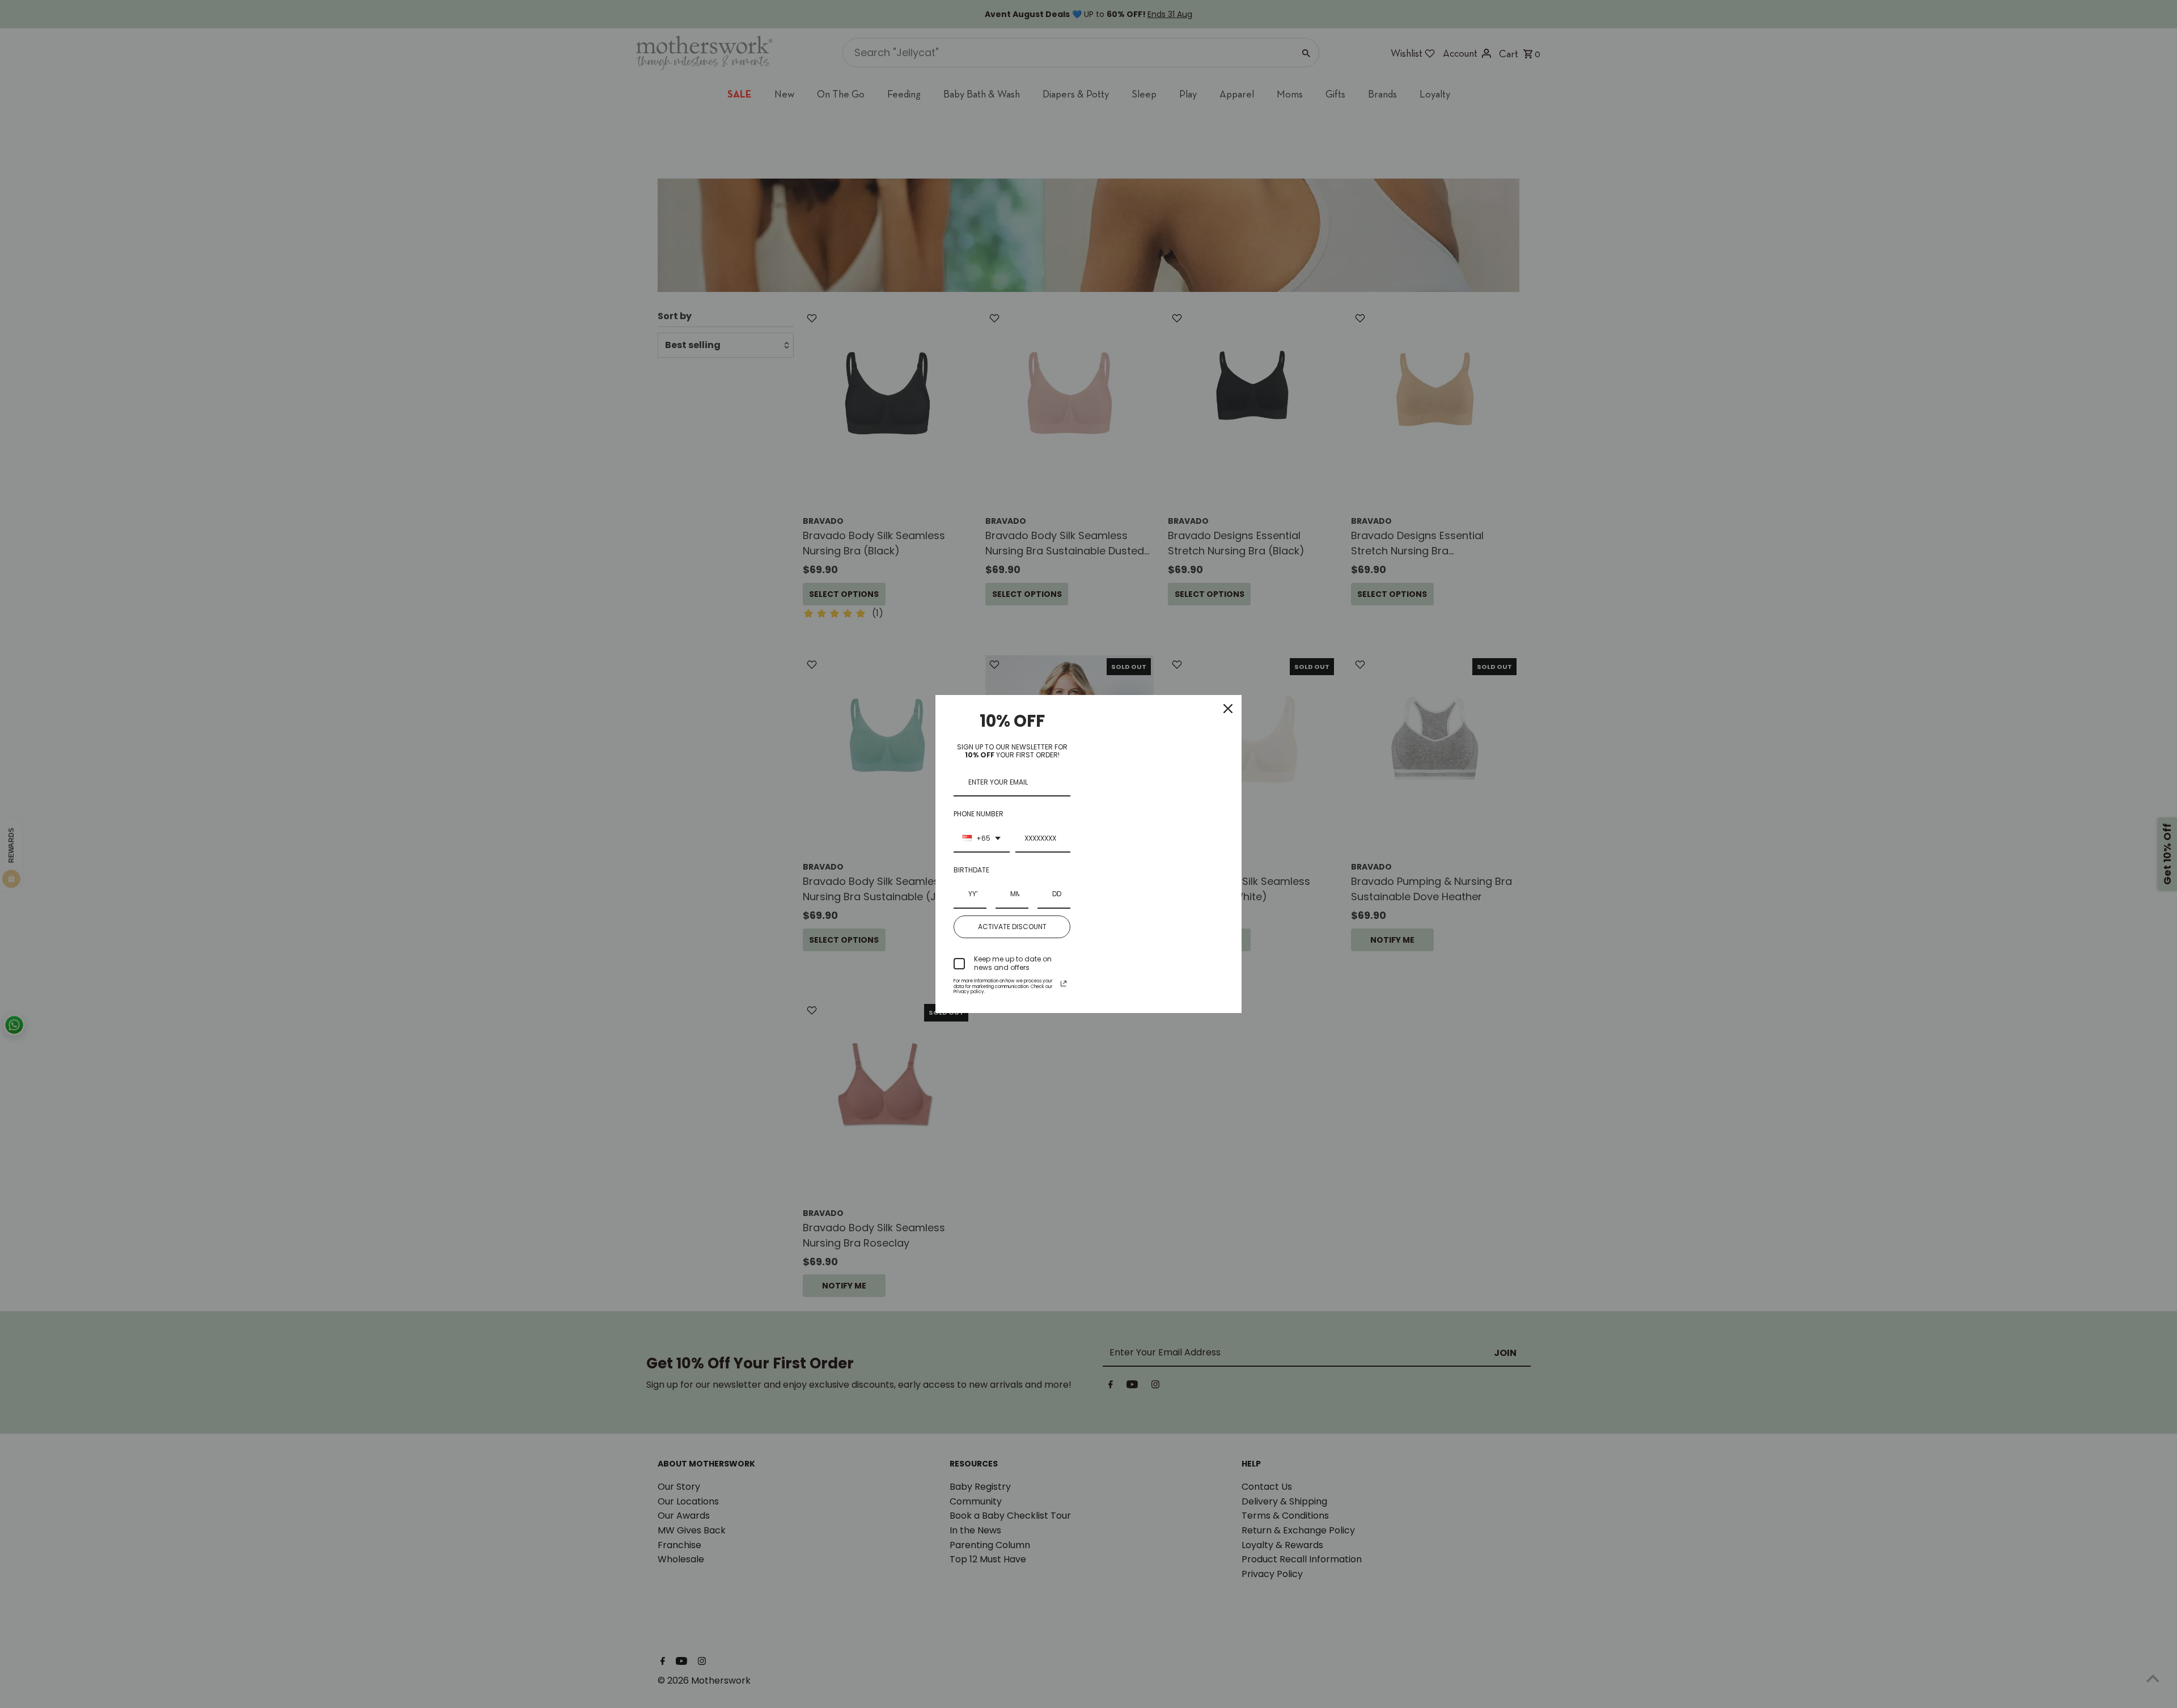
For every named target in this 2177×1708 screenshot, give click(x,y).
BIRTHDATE (971, 870)
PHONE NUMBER (979, 814)
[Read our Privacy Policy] (1064, 984)
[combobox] (982, 839)
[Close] (1228, 709)
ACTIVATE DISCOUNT (1012, 927)
